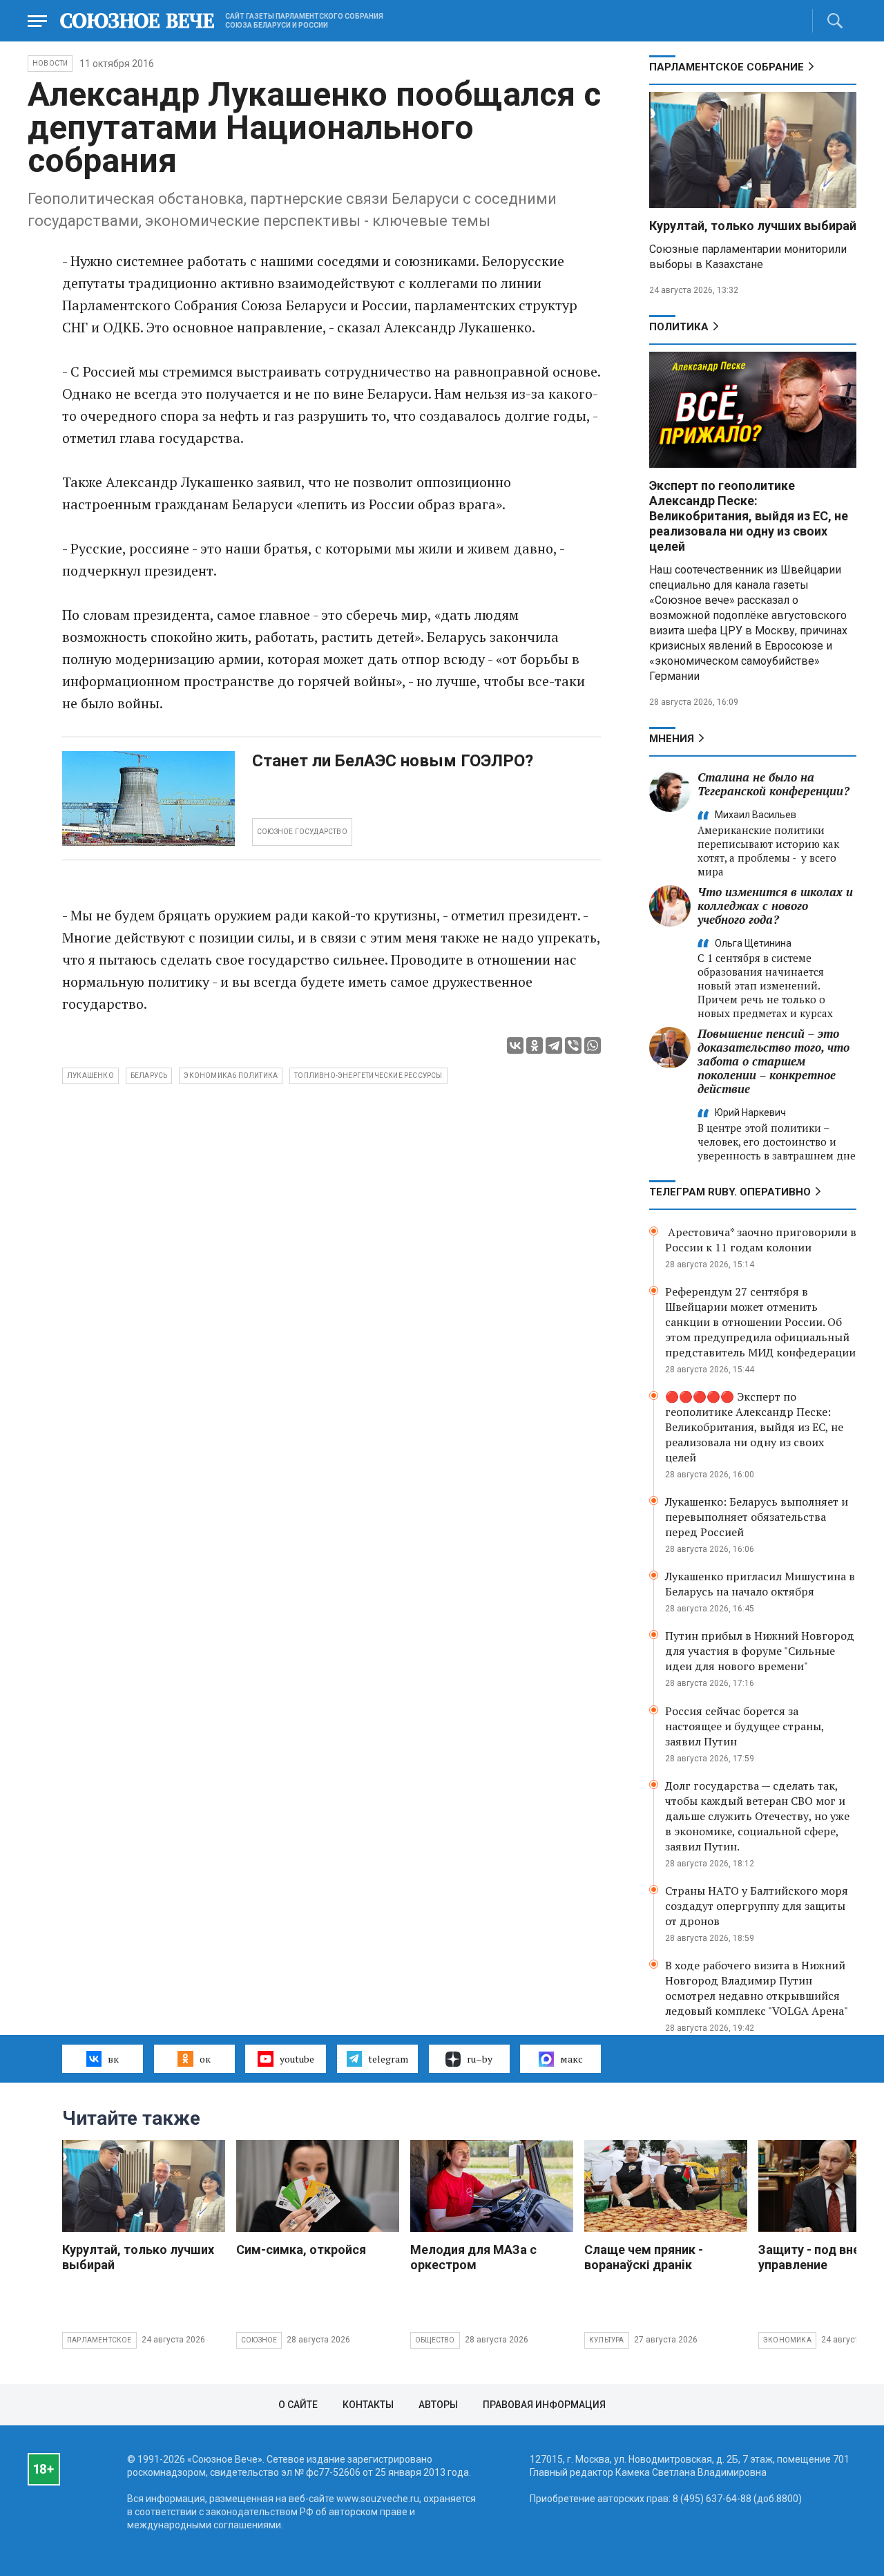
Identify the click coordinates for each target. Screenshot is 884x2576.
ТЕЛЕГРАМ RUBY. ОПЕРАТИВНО (730, 1192)
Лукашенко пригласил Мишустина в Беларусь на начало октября (760, 1584)
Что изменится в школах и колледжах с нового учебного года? (775, 906)
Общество (435, 2340)
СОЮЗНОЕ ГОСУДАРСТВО (302, 832)
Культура (607, 2340)
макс (571, 2059)
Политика (679, 327)
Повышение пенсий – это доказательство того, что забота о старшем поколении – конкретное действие (773, 1061)
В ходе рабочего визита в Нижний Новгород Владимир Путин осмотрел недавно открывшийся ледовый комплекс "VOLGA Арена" (757, 1988)
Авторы (438, 2405)
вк (113, 2059)
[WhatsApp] (593, 1045)
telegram (388, 2059)
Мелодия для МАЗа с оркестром (473, 2257)
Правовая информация (544, 2405)
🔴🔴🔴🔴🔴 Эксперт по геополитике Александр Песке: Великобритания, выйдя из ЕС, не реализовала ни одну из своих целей (754, 1427)
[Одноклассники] (535, 1045)
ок (205, 2059)
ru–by (480, 2059)
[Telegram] (554, 1045)
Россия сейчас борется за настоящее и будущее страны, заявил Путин (744, 1726)
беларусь (149, 1076)
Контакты (368, 2405)
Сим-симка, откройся (301, 2250)
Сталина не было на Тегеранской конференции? (773, 784)
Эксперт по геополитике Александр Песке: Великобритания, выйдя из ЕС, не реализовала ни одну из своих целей (749, 516)
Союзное (259, 2340)
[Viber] (573, 1045)
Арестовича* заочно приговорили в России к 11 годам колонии (761, 1240)
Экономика (787, 2340)
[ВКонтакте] (515, 1045)
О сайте (298, 2405)
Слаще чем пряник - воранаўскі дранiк (644, 2257)
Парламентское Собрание (727, 67)
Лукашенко (90, 1076)
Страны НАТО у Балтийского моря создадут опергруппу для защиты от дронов (757, 1906)
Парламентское (99, 2340)
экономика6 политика (231, 1076)
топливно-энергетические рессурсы (368, 1076)
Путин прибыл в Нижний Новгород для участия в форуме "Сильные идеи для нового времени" (760, 1651)
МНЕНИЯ (672, 739)
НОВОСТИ (50, 63)
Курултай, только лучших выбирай (753, 226)
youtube (297, 2059)
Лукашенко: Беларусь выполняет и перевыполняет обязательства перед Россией (757, 1517)
